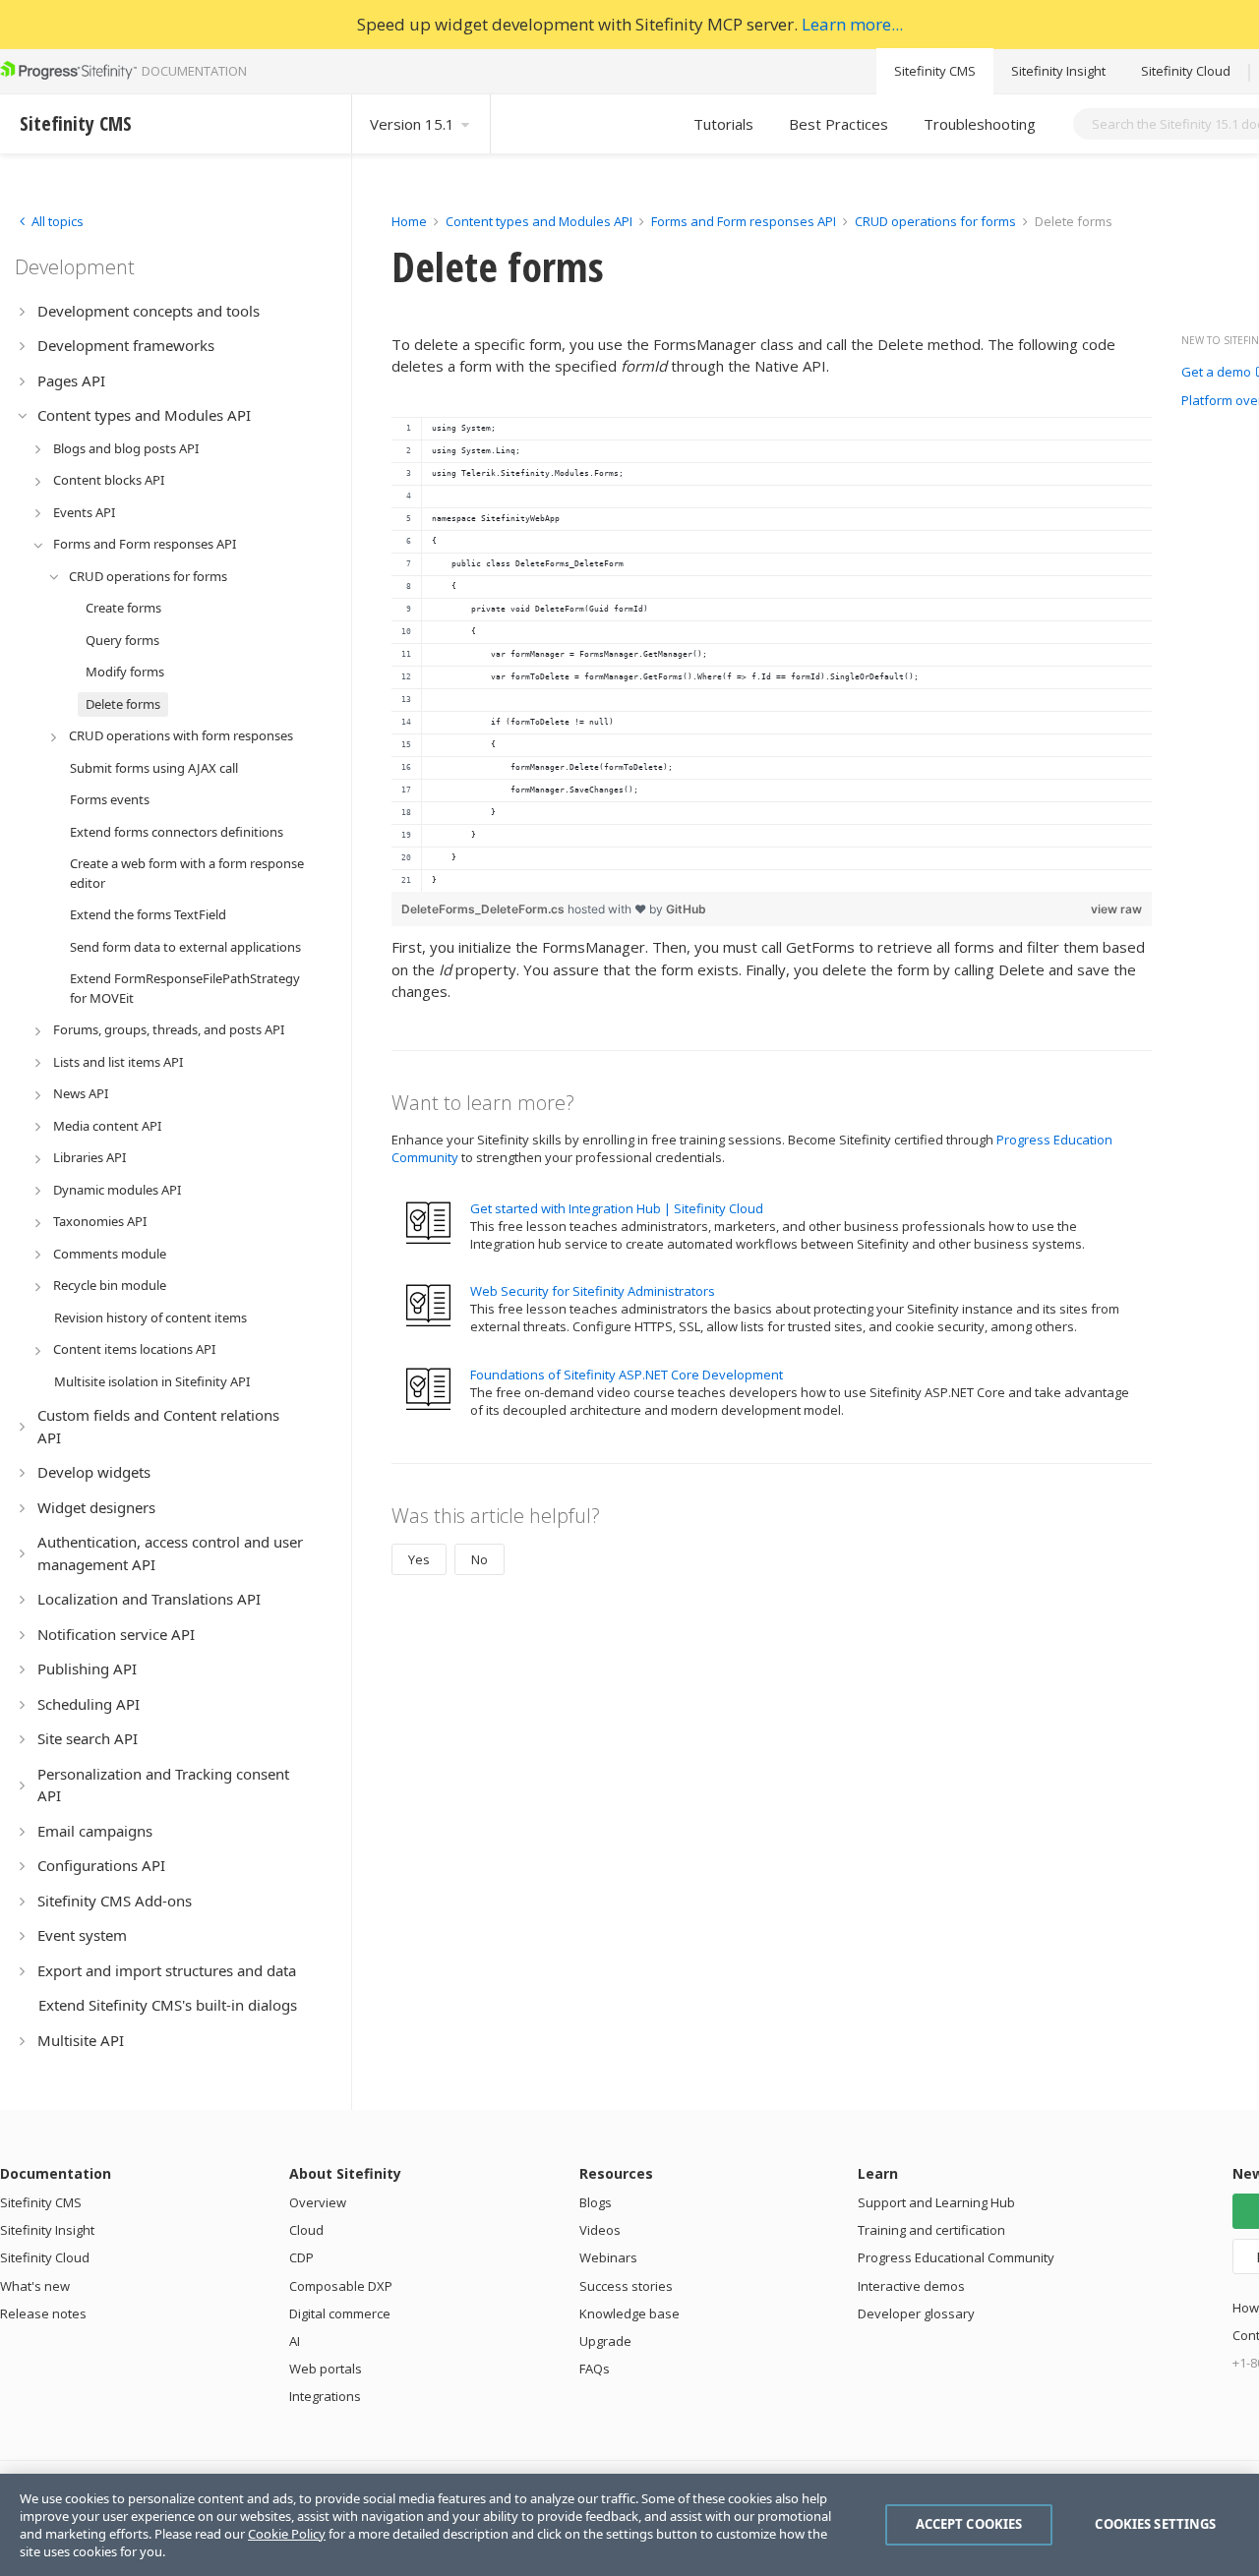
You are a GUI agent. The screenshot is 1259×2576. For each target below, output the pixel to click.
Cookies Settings (1155, 2524)
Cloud (306, 2230)
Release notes (43, 2313)
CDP (301, 2257)
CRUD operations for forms (935, 221)
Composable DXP (341, 2286)
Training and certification (931, 2230)
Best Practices (839, 124)
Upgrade (605, 2341)
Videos (600, 2230)
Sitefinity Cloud (1186, 71)
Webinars (608, 2257)
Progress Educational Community (956, 2257)
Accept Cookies (969, 2524)
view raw (1116, 909)
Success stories (626, 2286)
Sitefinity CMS (935, 71)
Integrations (325, 2396)
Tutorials (723, 124)
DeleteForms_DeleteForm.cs (484, 909)
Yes (419, 1559)
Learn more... (852, 24)
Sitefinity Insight (1058, 71)
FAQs (595, 2369)
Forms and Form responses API (744, 221)
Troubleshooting (980, 124)
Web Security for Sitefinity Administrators (593, 1291)
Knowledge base (629, 2313)
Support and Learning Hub (936, 2202)
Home (409, 221)
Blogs (596, 2202)
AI (295, 2341)
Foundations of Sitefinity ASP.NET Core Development (627, 1375)
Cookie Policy (287, 2534)
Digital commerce (340, 2313)
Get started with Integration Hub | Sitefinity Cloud (617, 1208)
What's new (35, 2286)
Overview (318, 2202)
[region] (772, 654)
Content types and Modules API (539, 221)
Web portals (326, 2369)
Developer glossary (916, 2313)
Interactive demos (911, 2286)
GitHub (686, 909)
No (480, 1559)
